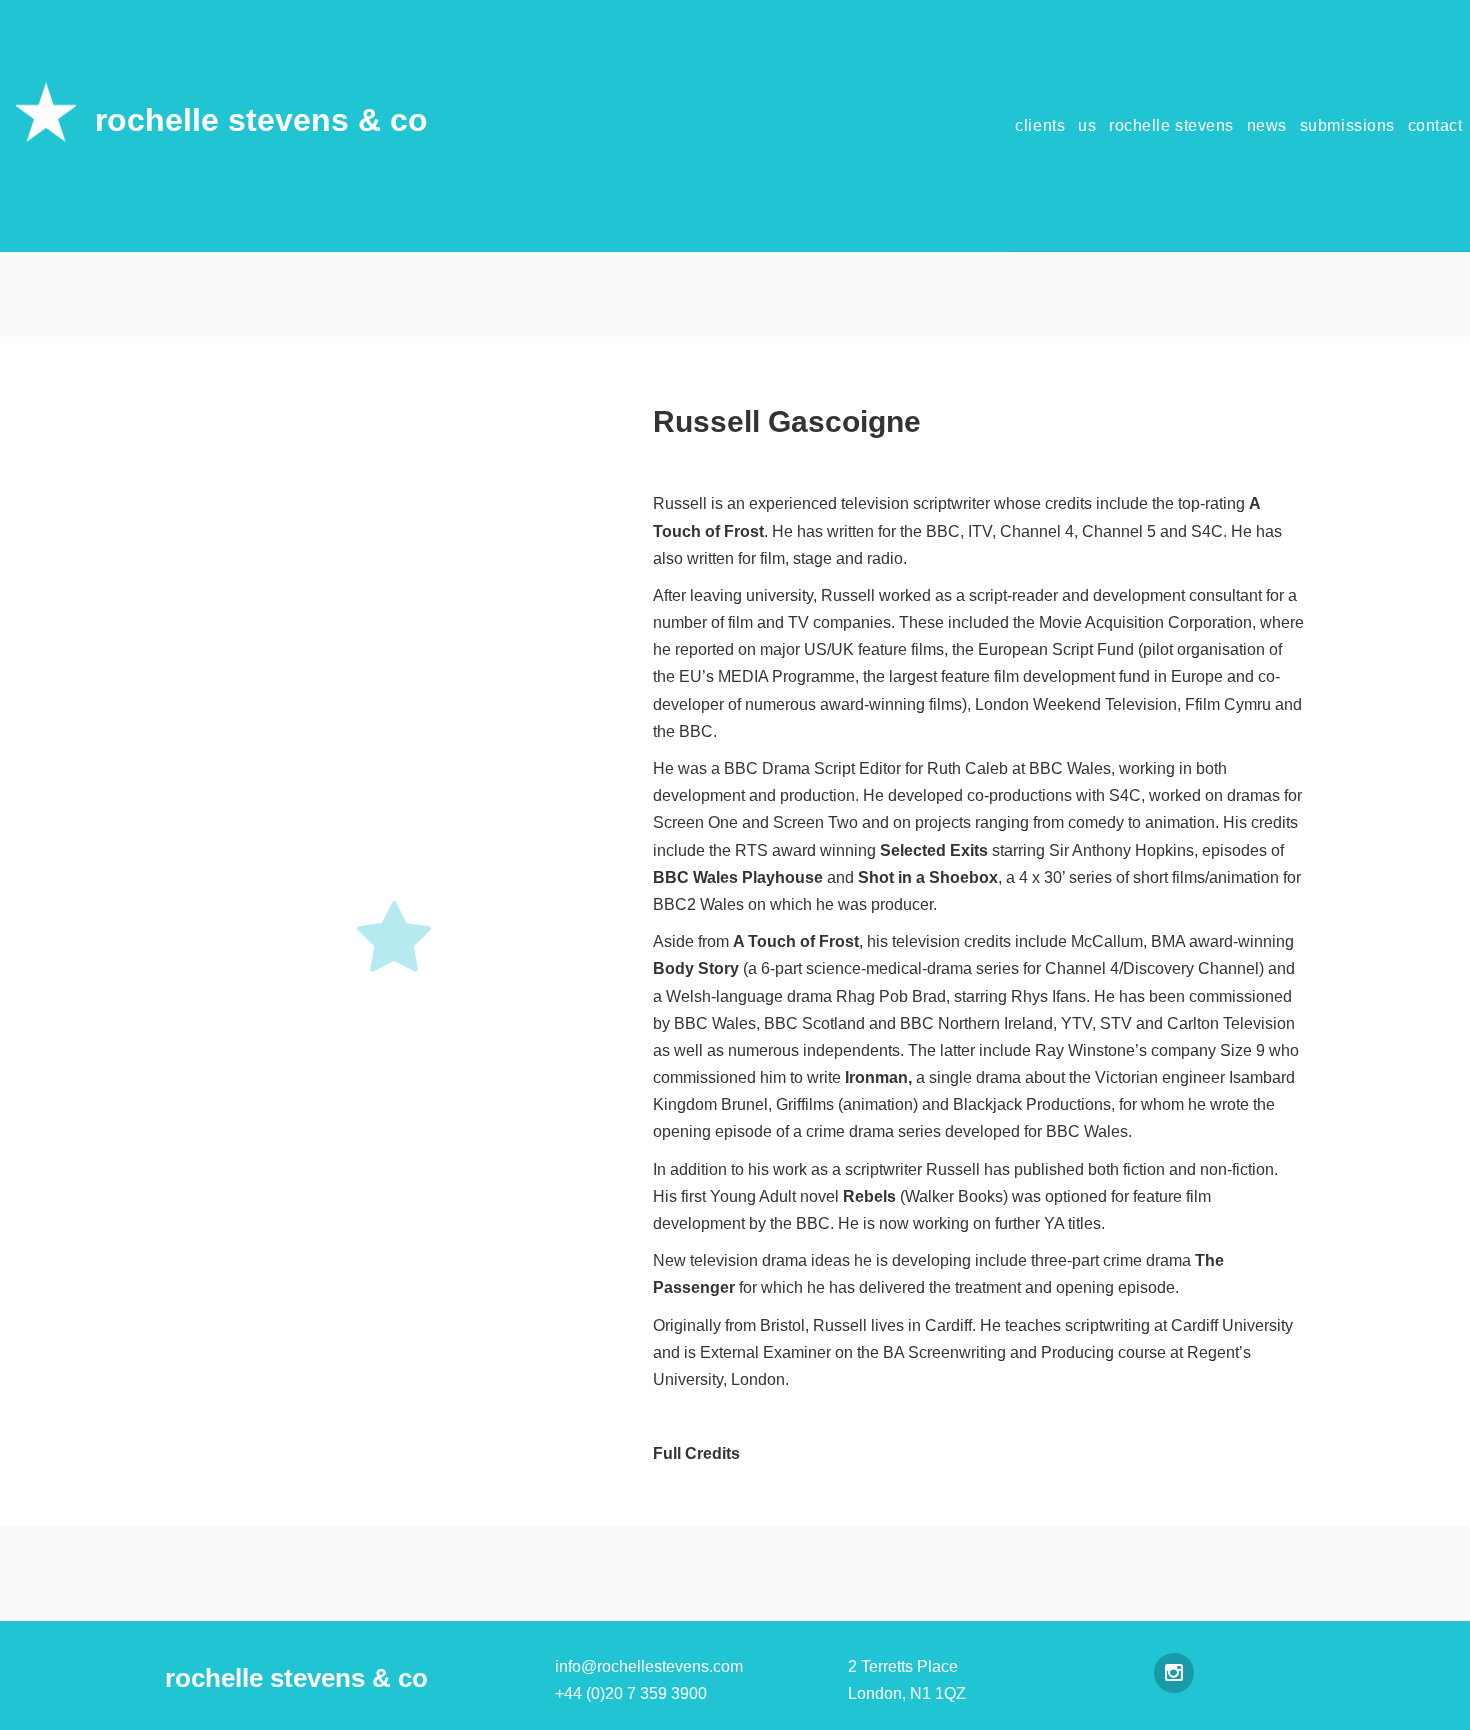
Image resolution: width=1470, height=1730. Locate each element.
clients (1040, 125)
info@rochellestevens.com (649, 1666)
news (1267, 125)
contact (1435, 125)
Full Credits (696, 1453)
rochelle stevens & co (261, 120)
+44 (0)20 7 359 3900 (631, 1693)
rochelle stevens (1171, 125)
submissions (1347, 125)
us (1087, 125)
